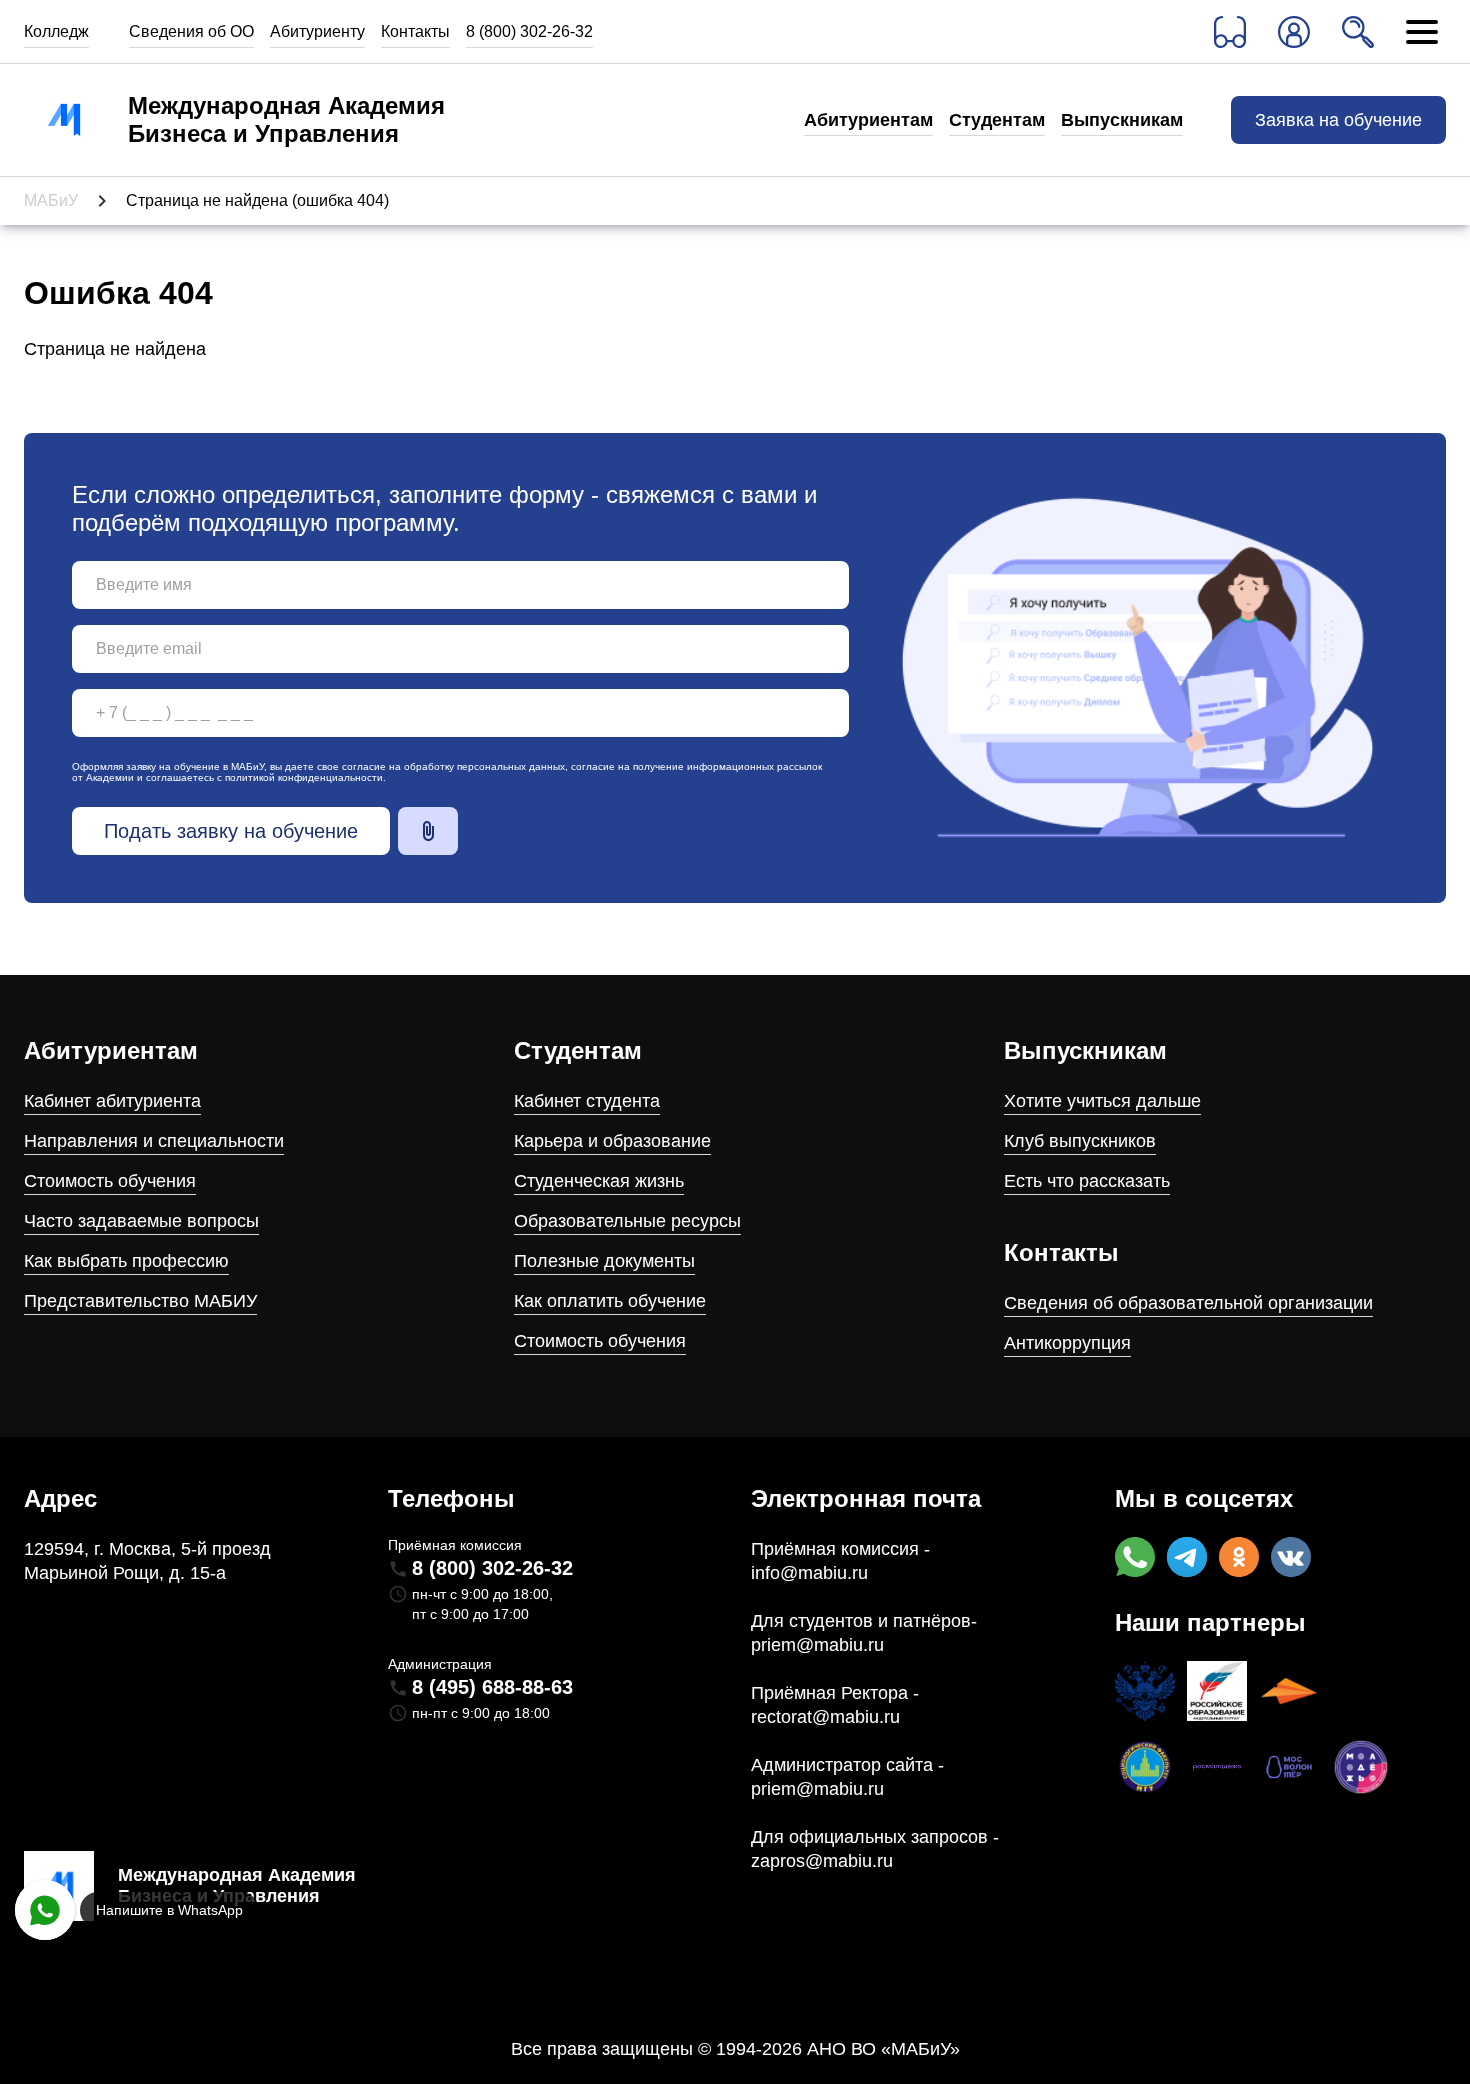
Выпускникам (1122, 120)
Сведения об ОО (191, 31)
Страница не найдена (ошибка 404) (257, 200)
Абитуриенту (317, 31)
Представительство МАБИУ (140, 1301)
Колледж (56, 31)
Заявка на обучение (1338, 120)
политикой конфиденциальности (304, 777)
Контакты (415, 31)
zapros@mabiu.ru (822, 1861)
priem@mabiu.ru (817, 1645)
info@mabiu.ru (809, 1573)
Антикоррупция (1067, 1343)
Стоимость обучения (110, 1181)
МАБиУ (51, 200)
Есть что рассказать (1087, 1181)
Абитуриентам (868, 120)
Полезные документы (604, 1261)
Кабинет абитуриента (112, 1101)
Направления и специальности (154, 1141)
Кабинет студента (587, 1101)
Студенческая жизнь (599, 1181)
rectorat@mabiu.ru (825, 1717)
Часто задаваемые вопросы (141, 1221)
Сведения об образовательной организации (1188, 1303)
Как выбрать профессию (126, 1261)
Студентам (997, 120)
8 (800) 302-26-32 (529, 31)
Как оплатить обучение (610, 1301)
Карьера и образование (612, 1141)
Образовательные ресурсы (627, 1221)
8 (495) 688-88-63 (492, 1687)
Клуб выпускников (1080, 1141)
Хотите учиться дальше (1102, 1101)
